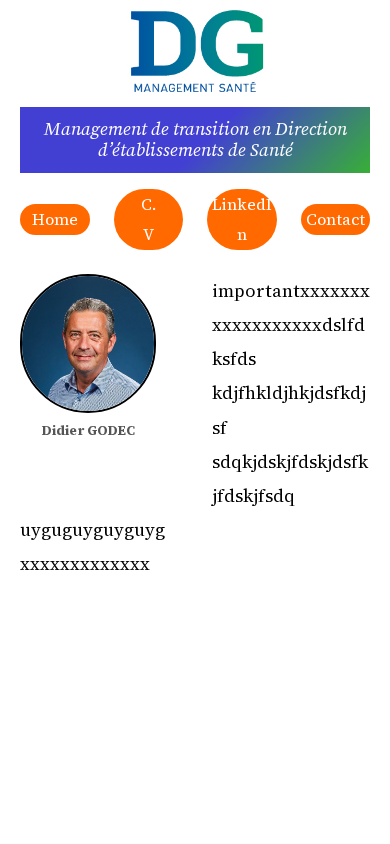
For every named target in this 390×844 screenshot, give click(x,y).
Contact (335, 219)
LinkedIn (242, 219)
